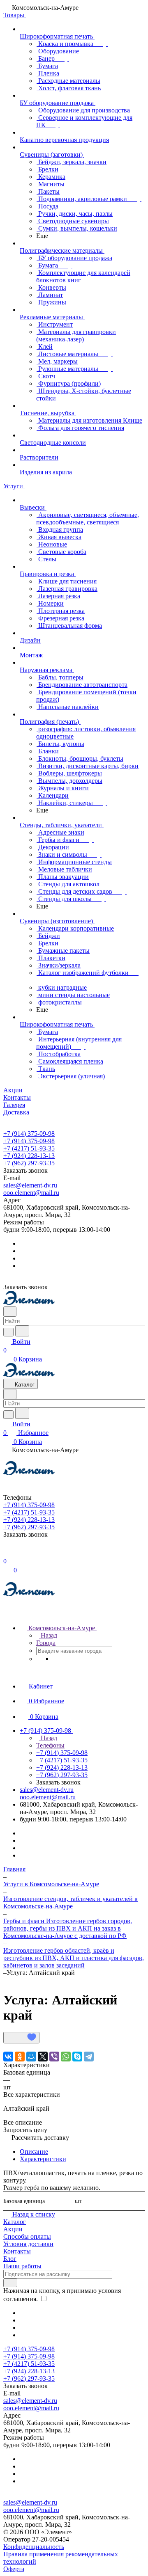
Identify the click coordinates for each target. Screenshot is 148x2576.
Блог (10, 2259)
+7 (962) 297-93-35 (29, 1163)
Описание (34, 2152)
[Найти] (22, 1331)
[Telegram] (89, 2057)
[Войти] (7, 1552)
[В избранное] (21, 2038)
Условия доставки (28, 2244)
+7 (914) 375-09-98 (29, 1134)
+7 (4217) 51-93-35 (29, 1148)
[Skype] (77, 2057)
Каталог (15, 2222)
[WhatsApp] (66, 2057)
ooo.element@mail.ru (31, 1193)
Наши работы (22, 2266)
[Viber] (54, 2057)
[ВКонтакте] (8, 2057)
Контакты (17, 2251)
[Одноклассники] (20, 2057)
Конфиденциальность (34, 2547)
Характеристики (43, 2159)
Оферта (14, 2569)
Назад (48, 1635)
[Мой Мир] (31, 2057)
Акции (13, 2229)
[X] (43, 2057)
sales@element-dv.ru (30, 1185)
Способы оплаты (27, 2236)
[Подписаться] (10, 2283)
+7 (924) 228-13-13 (29, 1156)
